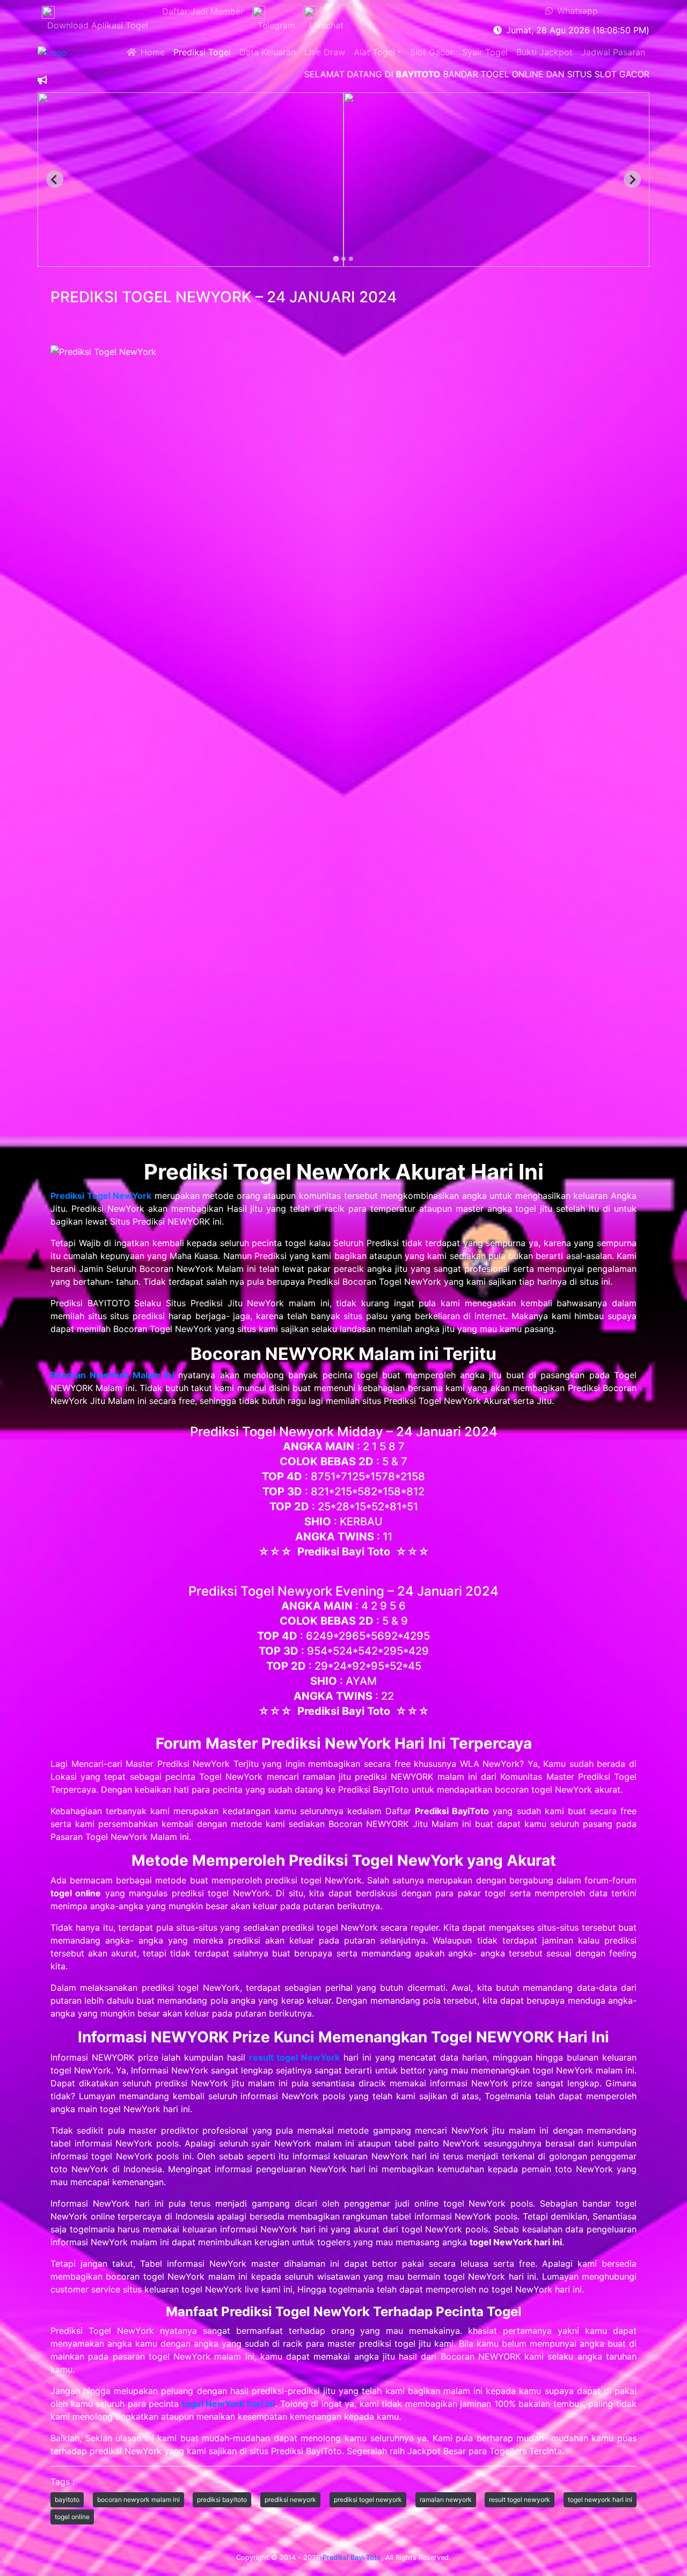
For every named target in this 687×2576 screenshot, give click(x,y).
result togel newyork (520, 2499)
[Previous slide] (55, 179)
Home (151, 52)
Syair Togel (485, 52)
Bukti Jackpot (545, 52)
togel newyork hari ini (600, 2499)
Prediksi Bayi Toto (352, 2557)
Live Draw (325, 52)
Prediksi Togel (202, 52)
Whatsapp (575, 11)
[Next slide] (632, 179)
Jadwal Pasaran (613, 52)
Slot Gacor (432, 52)
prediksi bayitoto (222, 2499)
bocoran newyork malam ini (138, 2499)
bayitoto (67, 2499)
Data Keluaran (268, 52)
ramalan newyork (446, 2499)
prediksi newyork (290, 2499)
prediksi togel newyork (368, 2499)
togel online (72, 2517)
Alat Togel (374, 52)
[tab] (336, 259)
